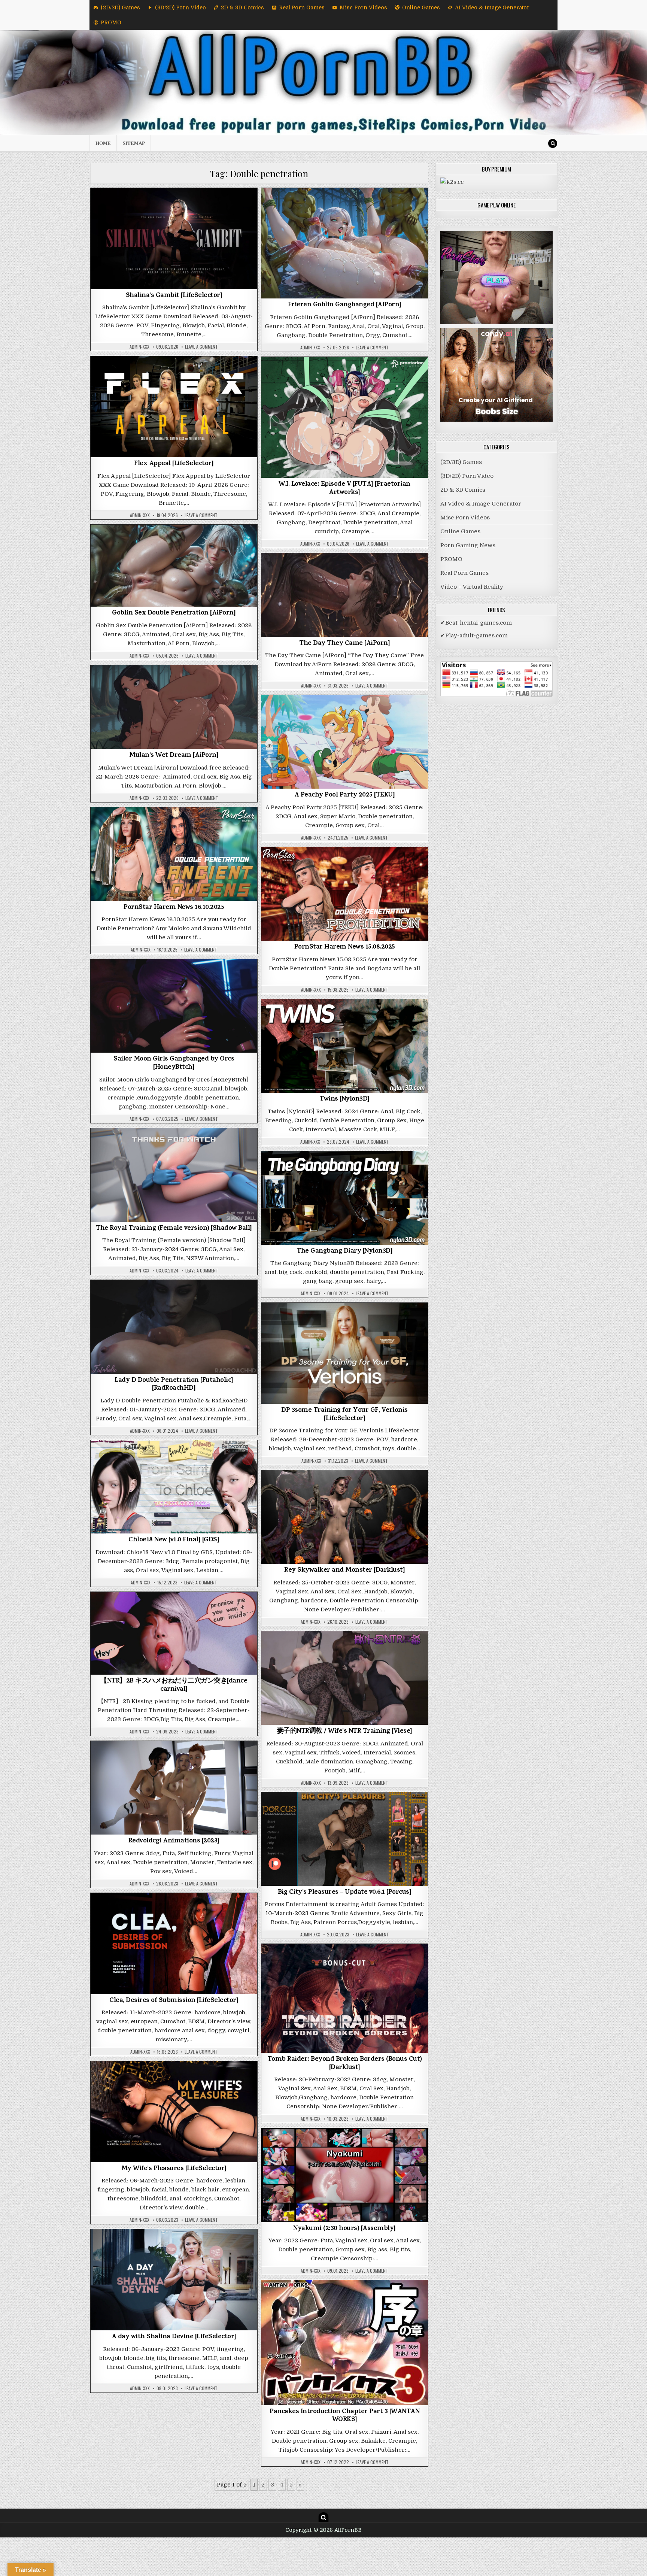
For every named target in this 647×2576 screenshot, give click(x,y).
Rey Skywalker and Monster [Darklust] (344, 1571)
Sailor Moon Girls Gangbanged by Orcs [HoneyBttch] (174, 1064)
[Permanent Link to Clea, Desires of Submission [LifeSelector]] (174, 1944)
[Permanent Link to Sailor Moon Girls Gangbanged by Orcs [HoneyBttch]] (174, 1006)
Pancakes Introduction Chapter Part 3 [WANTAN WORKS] (344, 2416)
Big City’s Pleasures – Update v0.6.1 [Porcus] (345, 1893)
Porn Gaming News (174, 827)
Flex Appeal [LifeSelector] (174, 464)
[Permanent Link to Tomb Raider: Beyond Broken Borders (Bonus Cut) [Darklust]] (345, 1998)
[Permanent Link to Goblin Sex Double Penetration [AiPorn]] (174, 566)
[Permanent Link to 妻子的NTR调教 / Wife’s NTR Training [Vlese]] (345, 1678)
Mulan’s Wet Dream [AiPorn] (174, 756)
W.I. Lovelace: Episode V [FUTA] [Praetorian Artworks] (344, 489)
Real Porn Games (302, 7)
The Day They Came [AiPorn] (344, 644)
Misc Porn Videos (363, 7)
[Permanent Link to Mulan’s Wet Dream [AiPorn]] (174, 707)
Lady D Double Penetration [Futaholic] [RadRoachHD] (174, 1385)
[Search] (553, 143)
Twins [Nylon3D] (344, 1099)
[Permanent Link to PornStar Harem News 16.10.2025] (174, 854)
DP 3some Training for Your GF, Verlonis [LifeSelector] (344, 1415)
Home (103, 143)
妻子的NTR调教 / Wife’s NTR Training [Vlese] (345, 1732)
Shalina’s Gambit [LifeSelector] (174, 296)
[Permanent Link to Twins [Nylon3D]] (345, 1046)
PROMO (111, 22)
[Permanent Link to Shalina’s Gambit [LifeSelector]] (174, 239)
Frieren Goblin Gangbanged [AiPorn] (345, 305)
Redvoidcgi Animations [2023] (174, 1841)
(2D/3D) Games (120, 7)
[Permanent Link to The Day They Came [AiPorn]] (345, 595)
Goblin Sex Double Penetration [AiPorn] (174, 613)
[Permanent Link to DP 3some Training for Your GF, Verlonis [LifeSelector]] (345, 1353)
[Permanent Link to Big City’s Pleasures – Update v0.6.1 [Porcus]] (345, 1839)
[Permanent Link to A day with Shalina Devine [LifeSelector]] (174, 2280)
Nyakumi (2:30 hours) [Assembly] (344, 2229)
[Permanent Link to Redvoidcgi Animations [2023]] (174, 1788)
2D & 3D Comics (242, 7)
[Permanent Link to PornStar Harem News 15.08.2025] (345, 894)
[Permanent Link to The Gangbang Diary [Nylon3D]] (345, 1198)
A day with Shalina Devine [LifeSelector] (174, 2337)
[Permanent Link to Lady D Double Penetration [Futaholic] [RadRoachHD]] (174, 1327)
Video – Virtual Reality (472, 587)
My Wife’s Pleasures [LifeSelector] (174, 2169)
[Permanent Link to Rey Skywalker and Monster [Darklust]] (345, 1517)
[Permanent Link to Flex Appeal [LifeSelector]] (174, 407)
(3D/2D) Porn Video (180, 7)
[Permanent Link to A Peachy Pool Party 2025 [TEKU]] (345, 742)
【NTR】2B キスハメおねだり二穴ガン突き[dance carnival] (174, 1686)
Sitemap (134, 143)
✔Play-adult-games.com (474, 635)
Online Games (421, 7)
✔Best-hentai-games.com (476, 623)
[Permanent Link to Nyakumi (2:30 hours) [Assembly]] (345, 2175)
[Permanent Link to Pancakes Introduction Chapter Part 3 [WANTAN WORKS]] (345, 2343)
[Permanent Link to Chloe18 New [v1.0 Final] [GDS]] (174, 1487)
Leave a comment (201, 347)
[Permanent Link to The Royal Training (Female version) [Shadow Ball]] (174, 1175)
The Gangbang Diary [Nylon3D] (344, 1251)
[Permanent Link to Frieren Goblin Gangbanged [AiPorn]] (345, 243)
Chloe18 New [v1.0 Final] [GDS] (174, 1540)
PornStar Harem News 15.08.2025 (345, 947)
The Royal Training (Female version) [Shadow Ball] (174, 1229)
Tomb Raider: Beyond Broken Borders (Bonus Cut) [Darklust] (345, 2064)
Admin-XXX (139, 347)
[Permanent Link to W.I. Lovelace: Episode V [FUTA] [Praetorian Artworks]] (345, 417)
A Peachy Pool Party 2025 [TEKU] (345, 795)
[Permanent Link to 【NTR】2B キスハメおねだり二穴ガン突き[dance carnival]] (174, 1633)
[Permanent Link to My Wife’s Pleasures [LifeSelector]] (174, 2112)
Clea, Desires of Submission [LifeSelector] (174, 2001)
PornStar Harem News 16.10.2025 (174, 908)
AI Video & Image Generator (492, 7)
